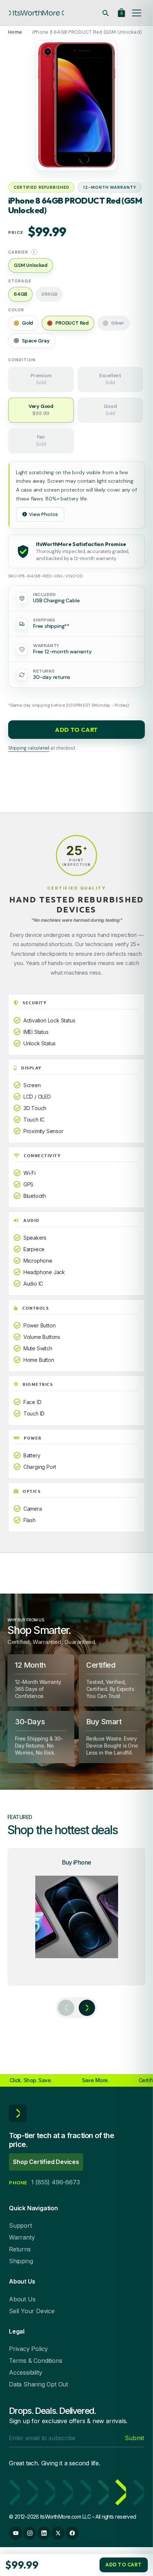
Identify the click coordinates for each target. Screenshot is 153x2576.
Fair (41, 441)
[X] (58, 2533)
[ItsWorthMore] (36, 13)
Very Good (41, 410)
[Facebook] (72, 2533)
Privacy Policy (28, 2349)
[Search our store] (105, 13)
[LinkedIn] (44, 2533)
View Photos (43, 514)
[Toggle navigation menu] (137, 13)
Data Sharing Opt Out (38, 2384)
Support (20, 2225)
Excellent (110, 379)
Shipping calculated (29, 748)
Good (110, 410)
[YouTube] (16, 2533)
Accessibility (25, 2372)
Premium (41, 379)
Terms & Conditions (35, 2361)
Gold (27, 323)
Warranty (22, 2237)
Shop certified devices (46, 2162)
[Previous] (66, 2008)
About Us (22, 2299)
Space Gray (36, 341)
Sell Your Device (32, 2311)
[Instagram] (30, 2533)
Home (15, 32)
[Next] (87, 2008)
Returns (20, 2249)
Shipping (21, 2261)
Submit (134, 2438)
